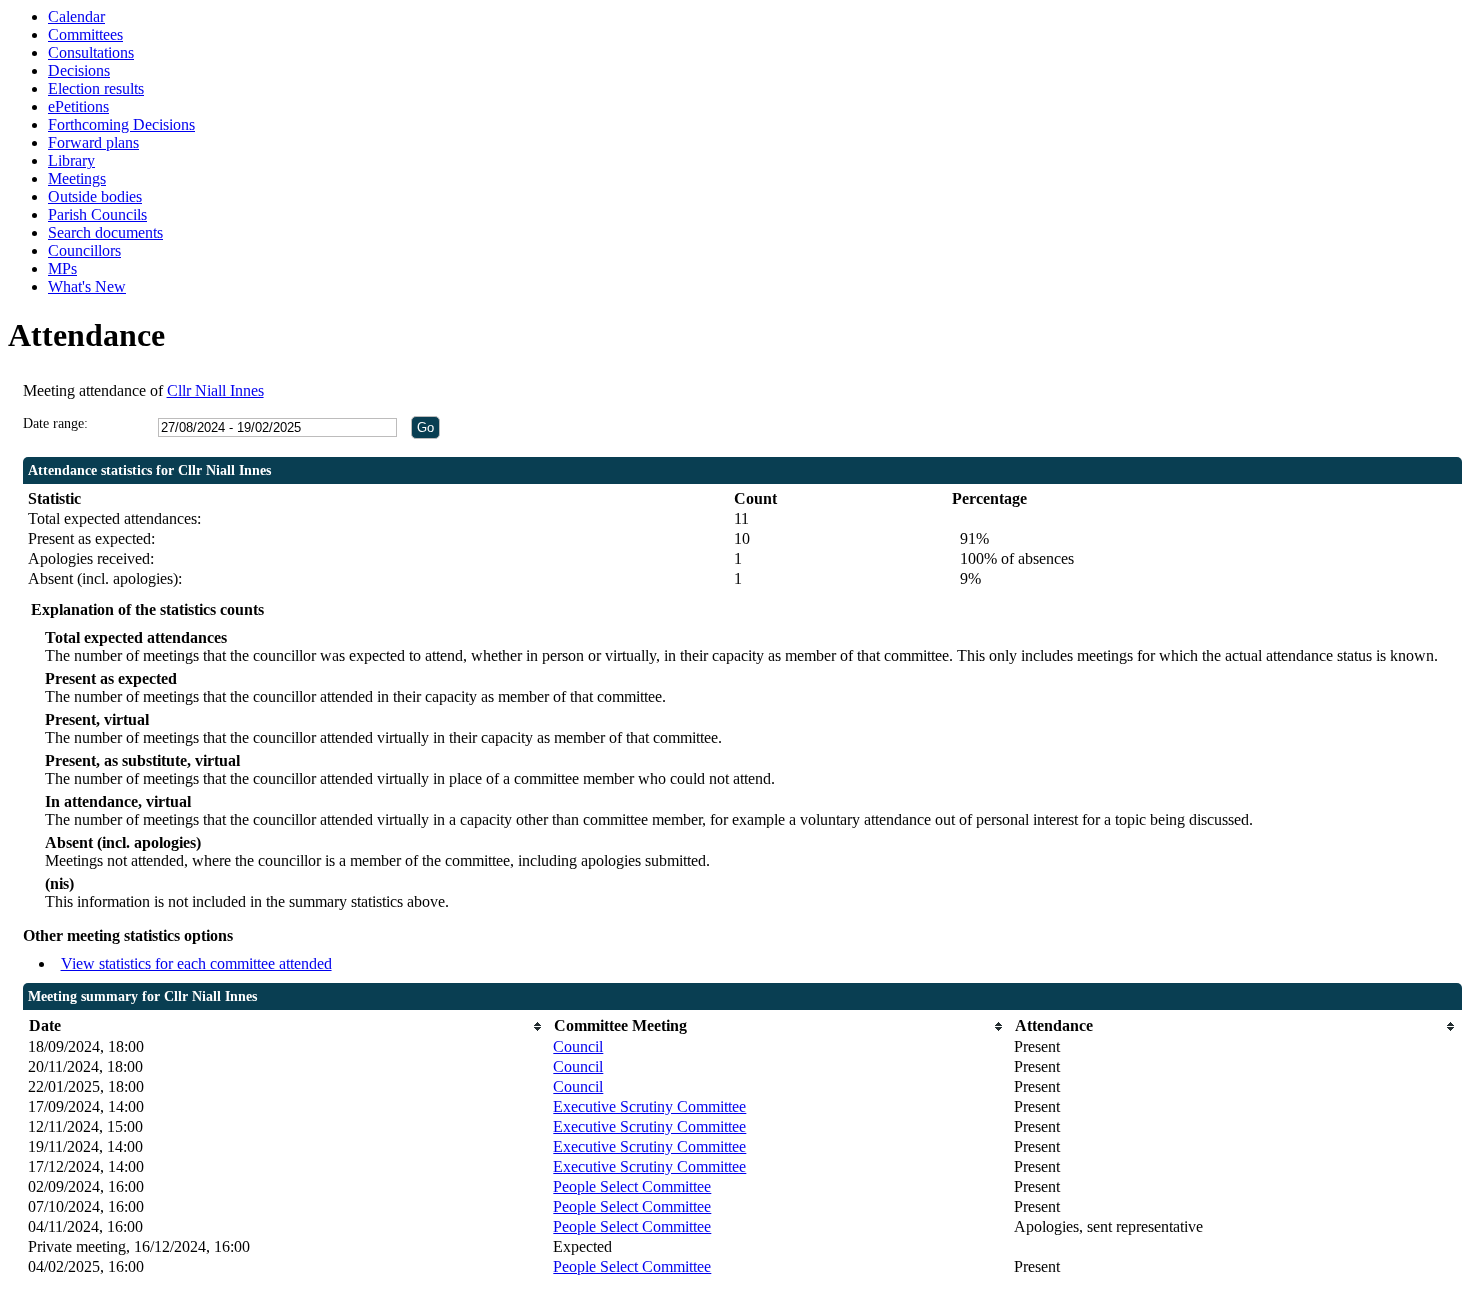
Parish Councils (97, 214)
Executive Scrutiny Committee (649, 1106)
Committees (85, 34)
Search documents (105, 232)
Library (71, 160)
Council (578, 1046)
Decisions (79, 70)
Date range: (55, 423)
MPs (62, 268)
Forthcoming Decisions (121, 124)
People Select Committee (632, 1186)
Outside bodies (95, 196)
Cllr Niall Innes (215, 390)
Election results (96, 88)
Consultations (91, 52)
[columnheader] (285, 1026)
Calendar (76, 16)
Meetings (77, 178)
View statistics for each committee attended (196, 963)
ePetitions (78, 106)
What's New (87, 286)
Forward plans (93, 142)
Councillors (84, 250)
